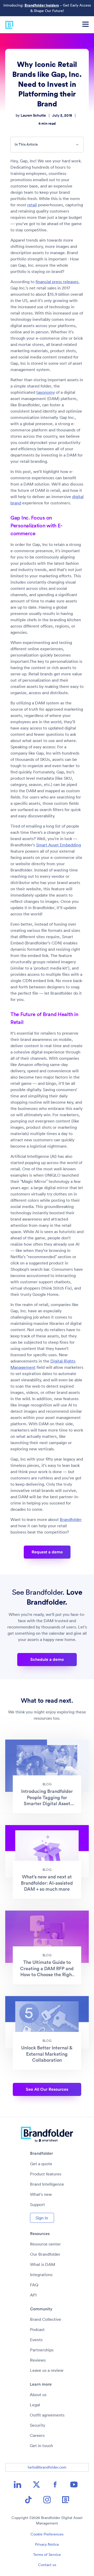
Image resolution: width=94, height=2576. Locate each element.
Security (37, 2425)
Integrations (41, 2275)
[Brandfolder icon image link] (66, 2500)
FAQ (34, 2285)
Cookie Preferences (47, 2534)
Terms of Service (47, 2555)
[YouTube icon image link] (74, 2484)
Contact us (47, 2565)
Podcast (37, 2329)
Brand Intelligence (47, 2184)
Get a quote (41, 2164)
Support (37, 2204)
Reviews (38, 2360)
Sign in (42, 2218)
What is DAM (43, 2264)
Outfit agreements (47, 2415)
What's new (41, 2194)
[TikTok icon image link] (28, 2500)
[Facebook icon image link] (55, 2484)
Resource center (45, 2244)
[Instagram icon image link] (47, 2500)
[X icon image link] (36, 2484)
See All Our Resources (47, 2089)
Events (36, 2340)
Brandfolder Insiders (42, 5)
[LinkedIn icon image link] (17, 2484)
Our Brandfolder (45, 2254)
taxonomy (46, 392)
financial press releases (57, 282)
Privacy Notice (47, 2544)
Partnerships (42, 2350)
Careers (37, 2435)
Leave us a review (47, 2370)
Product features (46, 2174)
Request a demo (47, 1552)
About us (38, 2395)
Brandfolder (71, 1519)
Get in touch (41, 2446)
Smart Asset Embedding (58, 845)
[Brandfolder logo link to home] (7, 24)
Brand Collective (46, 2319)
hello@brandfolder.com (47, 2467)
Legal (35, 2405)
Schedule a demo (47, 1659)
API (33, 2295)
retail (32, 205)
